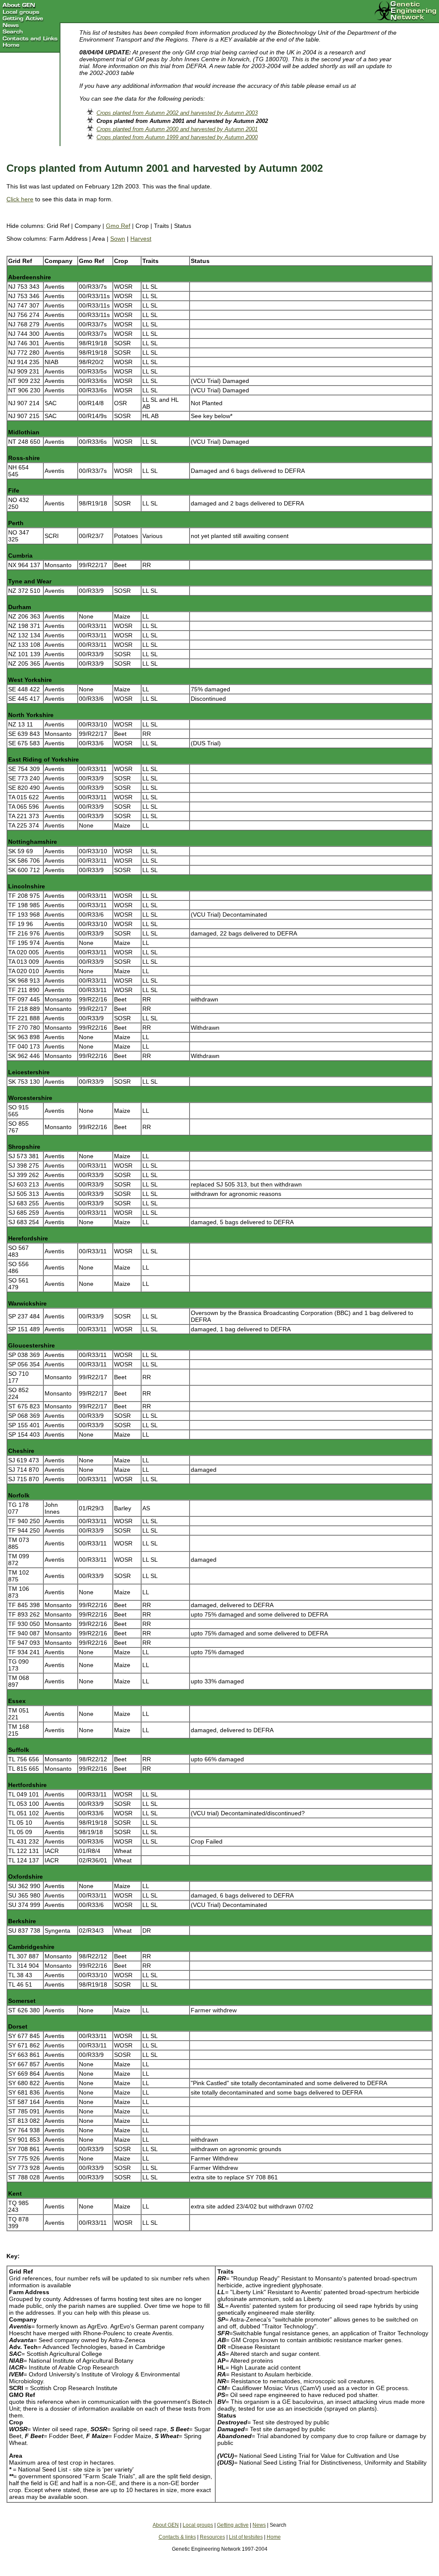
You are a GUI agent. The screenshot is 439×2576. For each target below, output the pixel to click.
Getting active (233, 2525)
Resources (212, 2537)
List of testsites (246, 2537)
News (259, 2525)
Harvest (141, 239)
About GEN (166, 2525)
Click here (20, 199)
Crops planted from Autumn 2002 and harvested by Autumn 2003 (177, 113)
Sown (118, 239)
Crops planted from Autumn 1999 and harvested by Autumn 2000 (177, 137)
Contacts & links (177, 2537)
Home (274, 2537)
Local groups (198, 2525)
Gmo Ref (118, 226)
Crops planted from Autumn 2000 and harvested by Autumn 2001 (177, 129)
